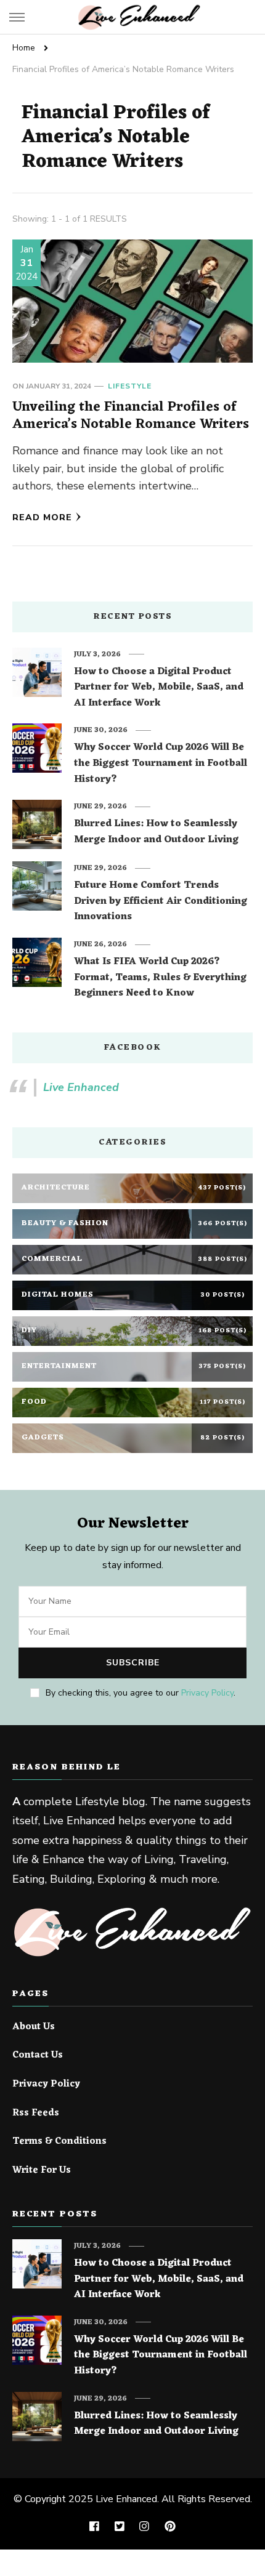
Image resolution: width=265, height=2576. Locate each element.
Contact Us (38, 2056)
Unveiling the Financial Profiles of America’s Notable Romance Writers (131, 416)
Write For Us (42, 2171)
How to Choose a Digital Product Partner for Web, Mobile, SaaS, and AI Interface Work (159, 688)
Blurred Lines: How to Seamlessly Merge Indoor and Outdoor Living (156, 832)
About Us (34, 2027)
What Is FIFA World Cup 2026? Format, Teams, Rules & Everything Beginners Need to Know (160, 978)
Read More (42, 517)
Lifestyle (130, 386)
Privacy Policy (207, 1693)
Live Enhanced (81, 1087)
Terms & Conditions (59, 2142)
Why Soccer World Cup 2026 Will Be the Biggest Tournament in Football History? (161, 764)
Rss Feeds (36, 2114)
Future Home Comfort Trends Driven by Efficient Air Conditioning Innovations (161, 902)
